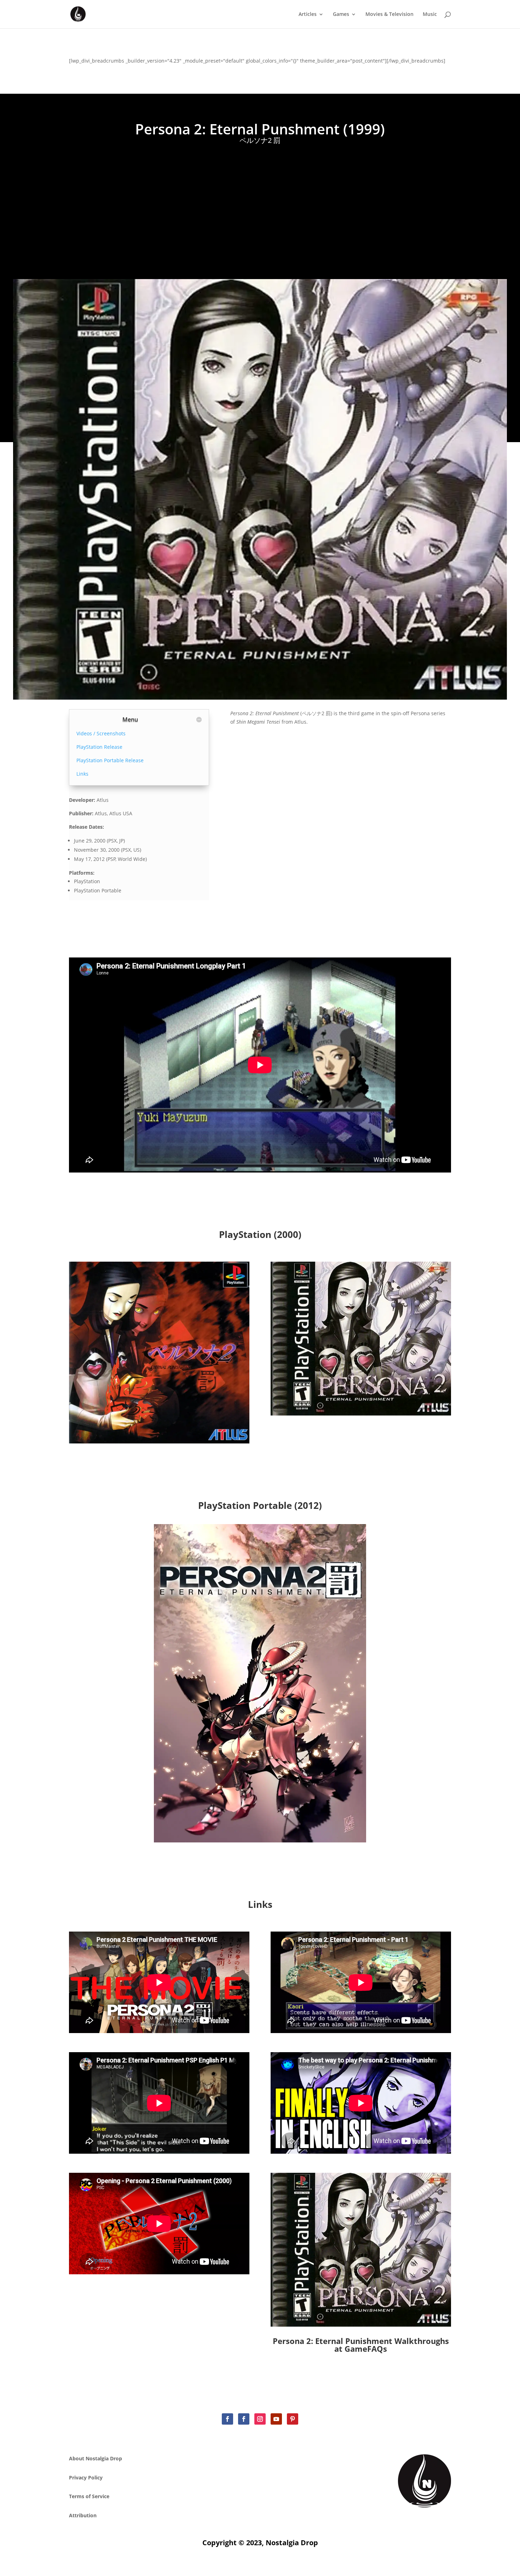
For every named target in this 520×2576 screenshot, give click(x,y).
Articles (308, 15)
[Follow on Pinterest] (293, 2419)
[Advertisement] (260, 208)
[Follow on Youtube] (276, 2419)
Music (430, 15)
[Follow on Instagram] (260, 2419)
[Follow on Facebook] (227, 2419)
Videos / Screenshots (101, 733)
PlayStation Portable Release (110, 760)
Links (82, 774)
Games (341, 15)
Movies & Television (389, 15)
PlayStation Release (99, 747)
